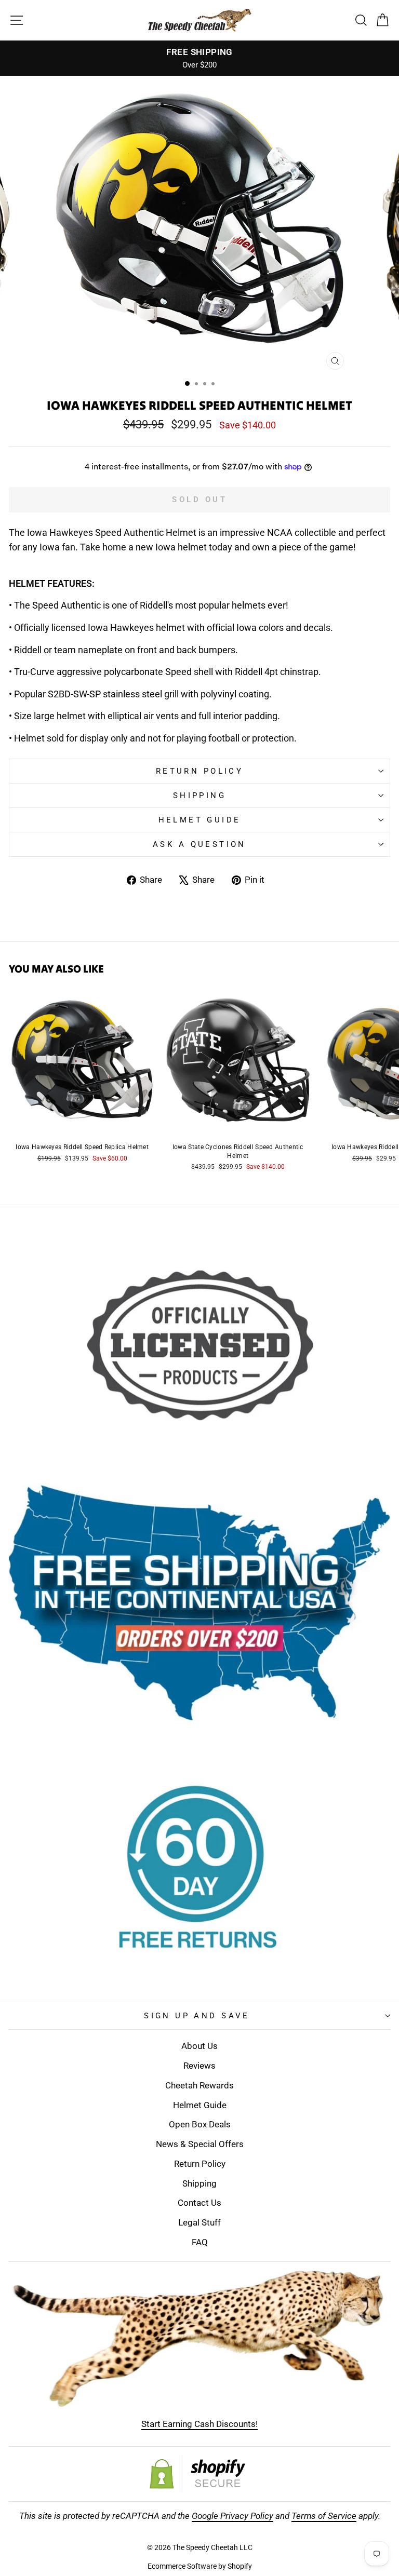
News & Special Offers (200, 2144)
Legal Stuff (199, 2222)
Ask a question (199, 844)
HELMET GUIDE (200, 820)
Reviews (199, 2066)
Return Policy (199, 771)
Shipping (199, 795)
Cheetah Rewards (199, 2085)
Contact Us (199, 2203)
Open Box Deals (200, 2124)
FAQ (200, 2242)
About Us (199, 2046)
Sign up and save (197, 2016)
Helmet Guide (200, 2105)
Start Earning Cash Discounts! (199, 2424)
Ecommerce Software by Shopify (200, 2566)
